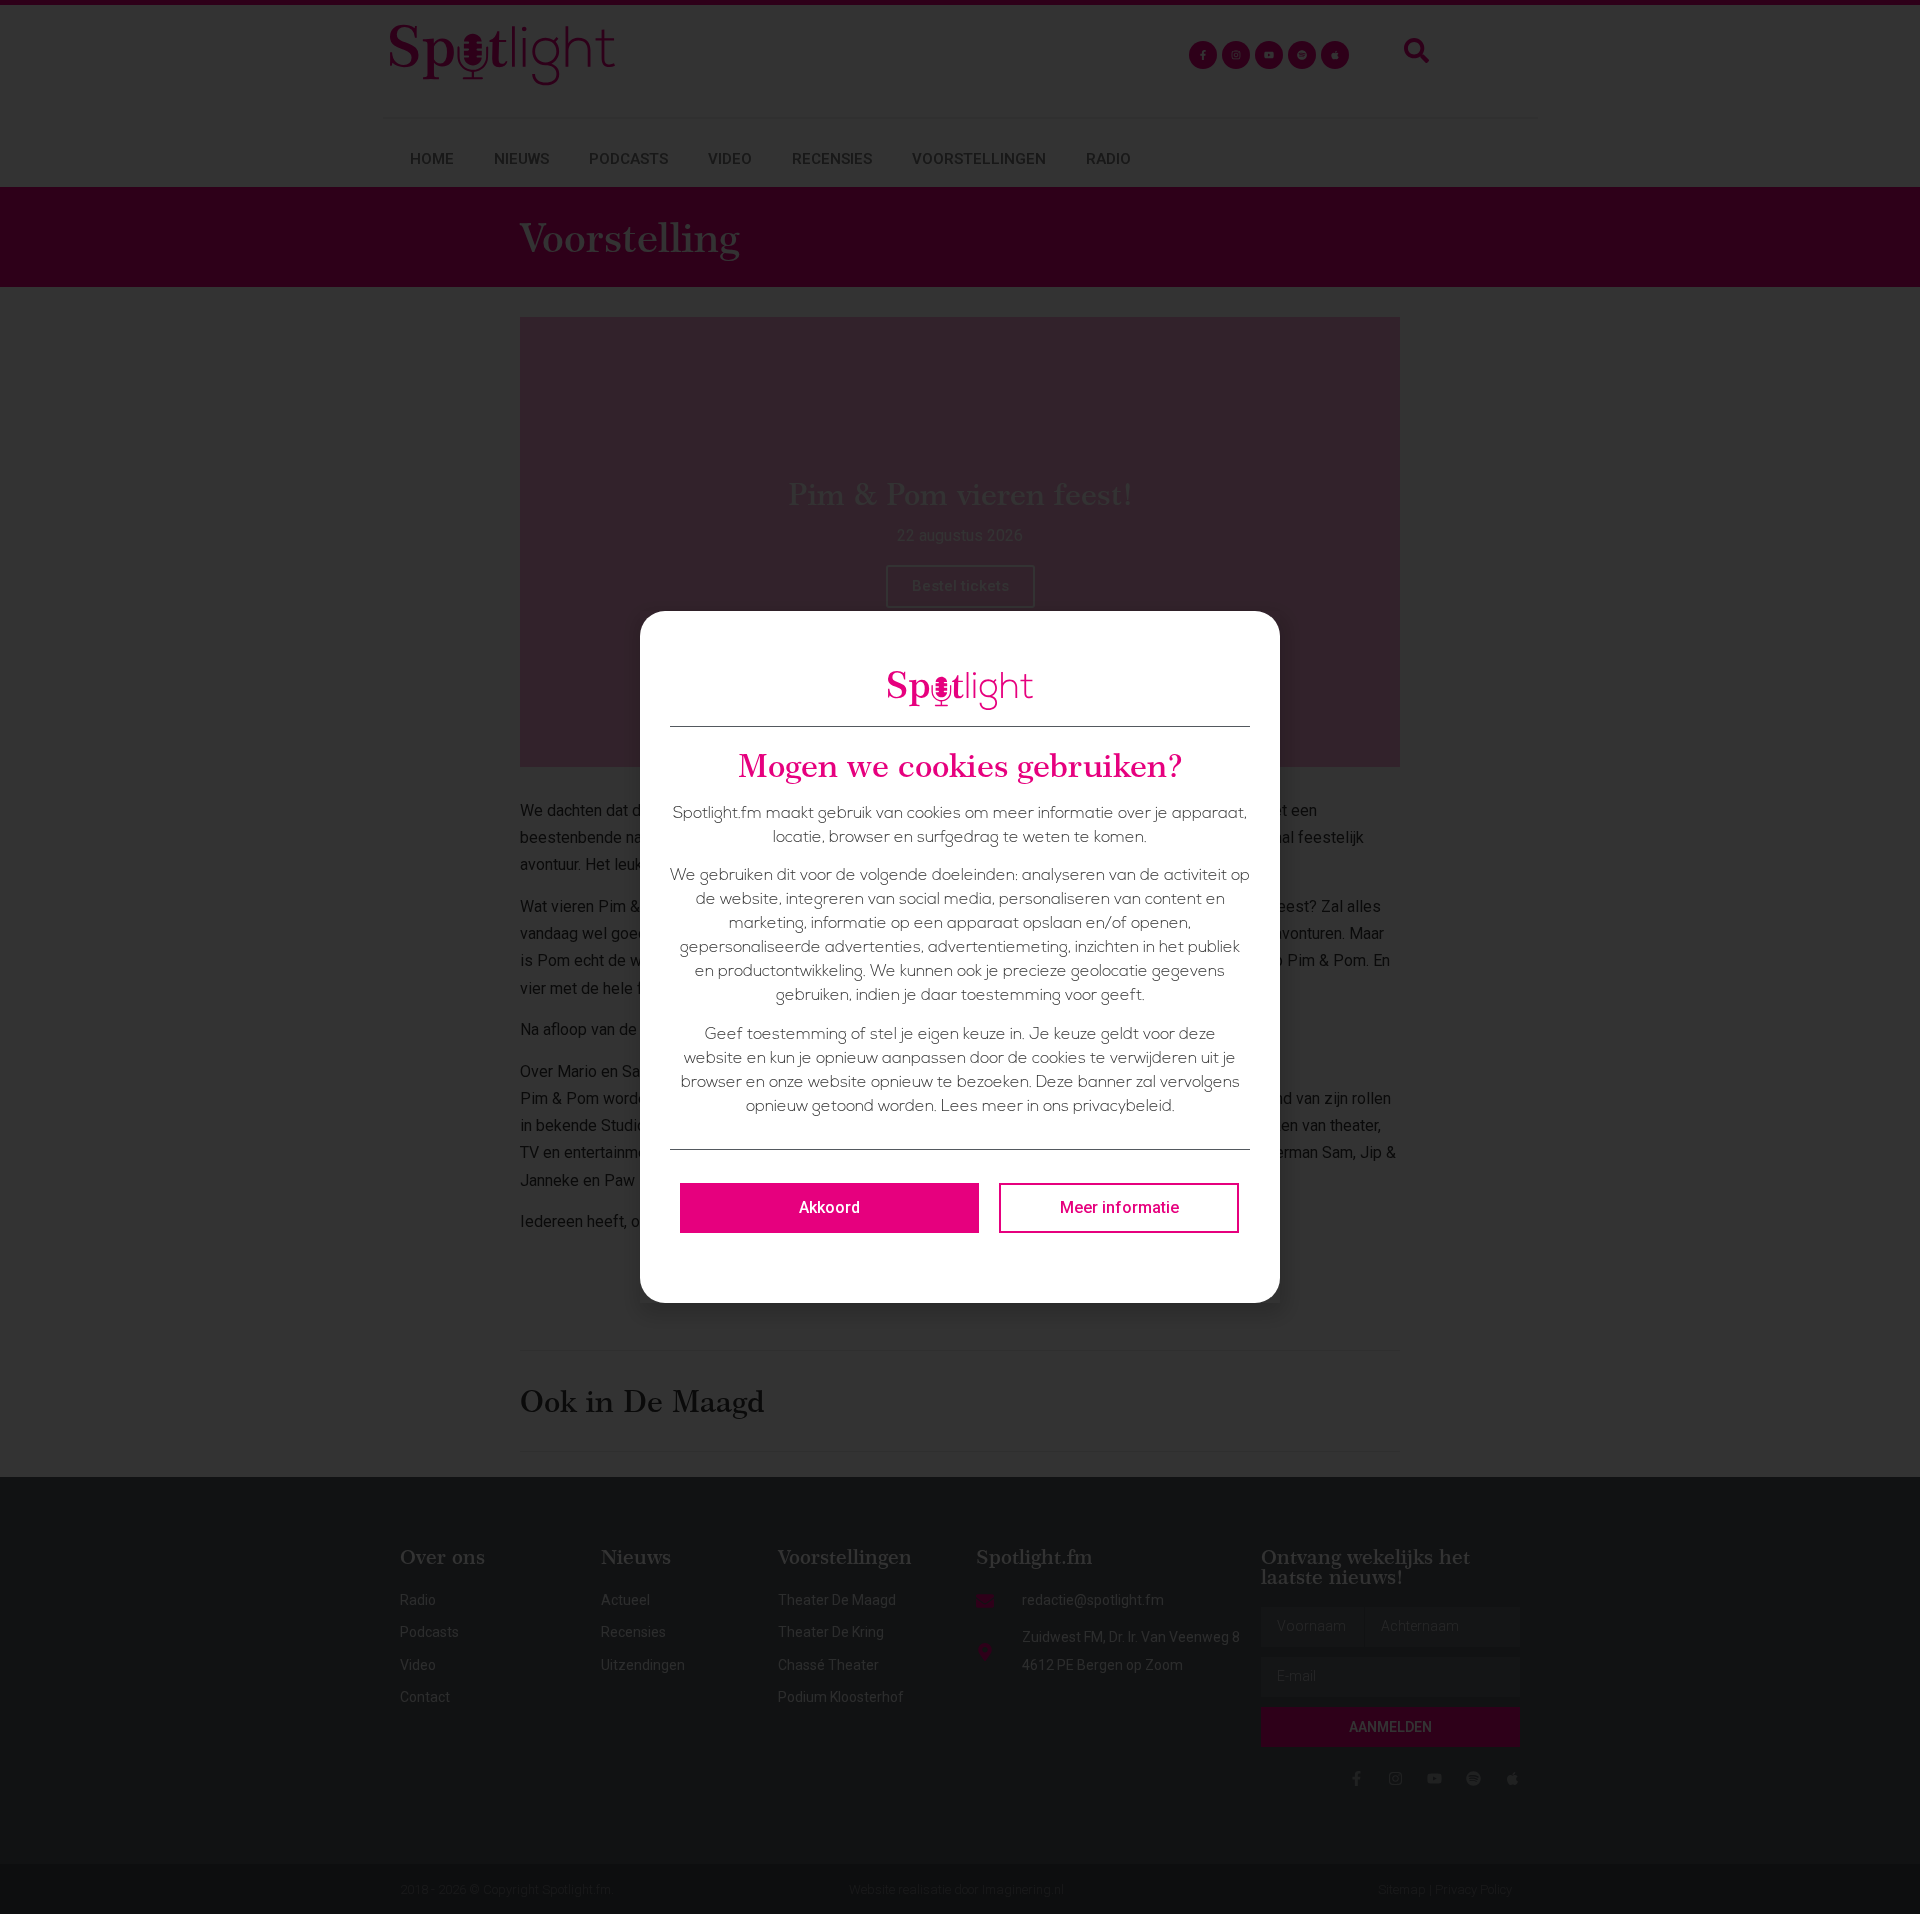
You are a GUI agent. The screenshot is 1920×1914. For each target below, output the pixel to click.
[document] (960, 957)
